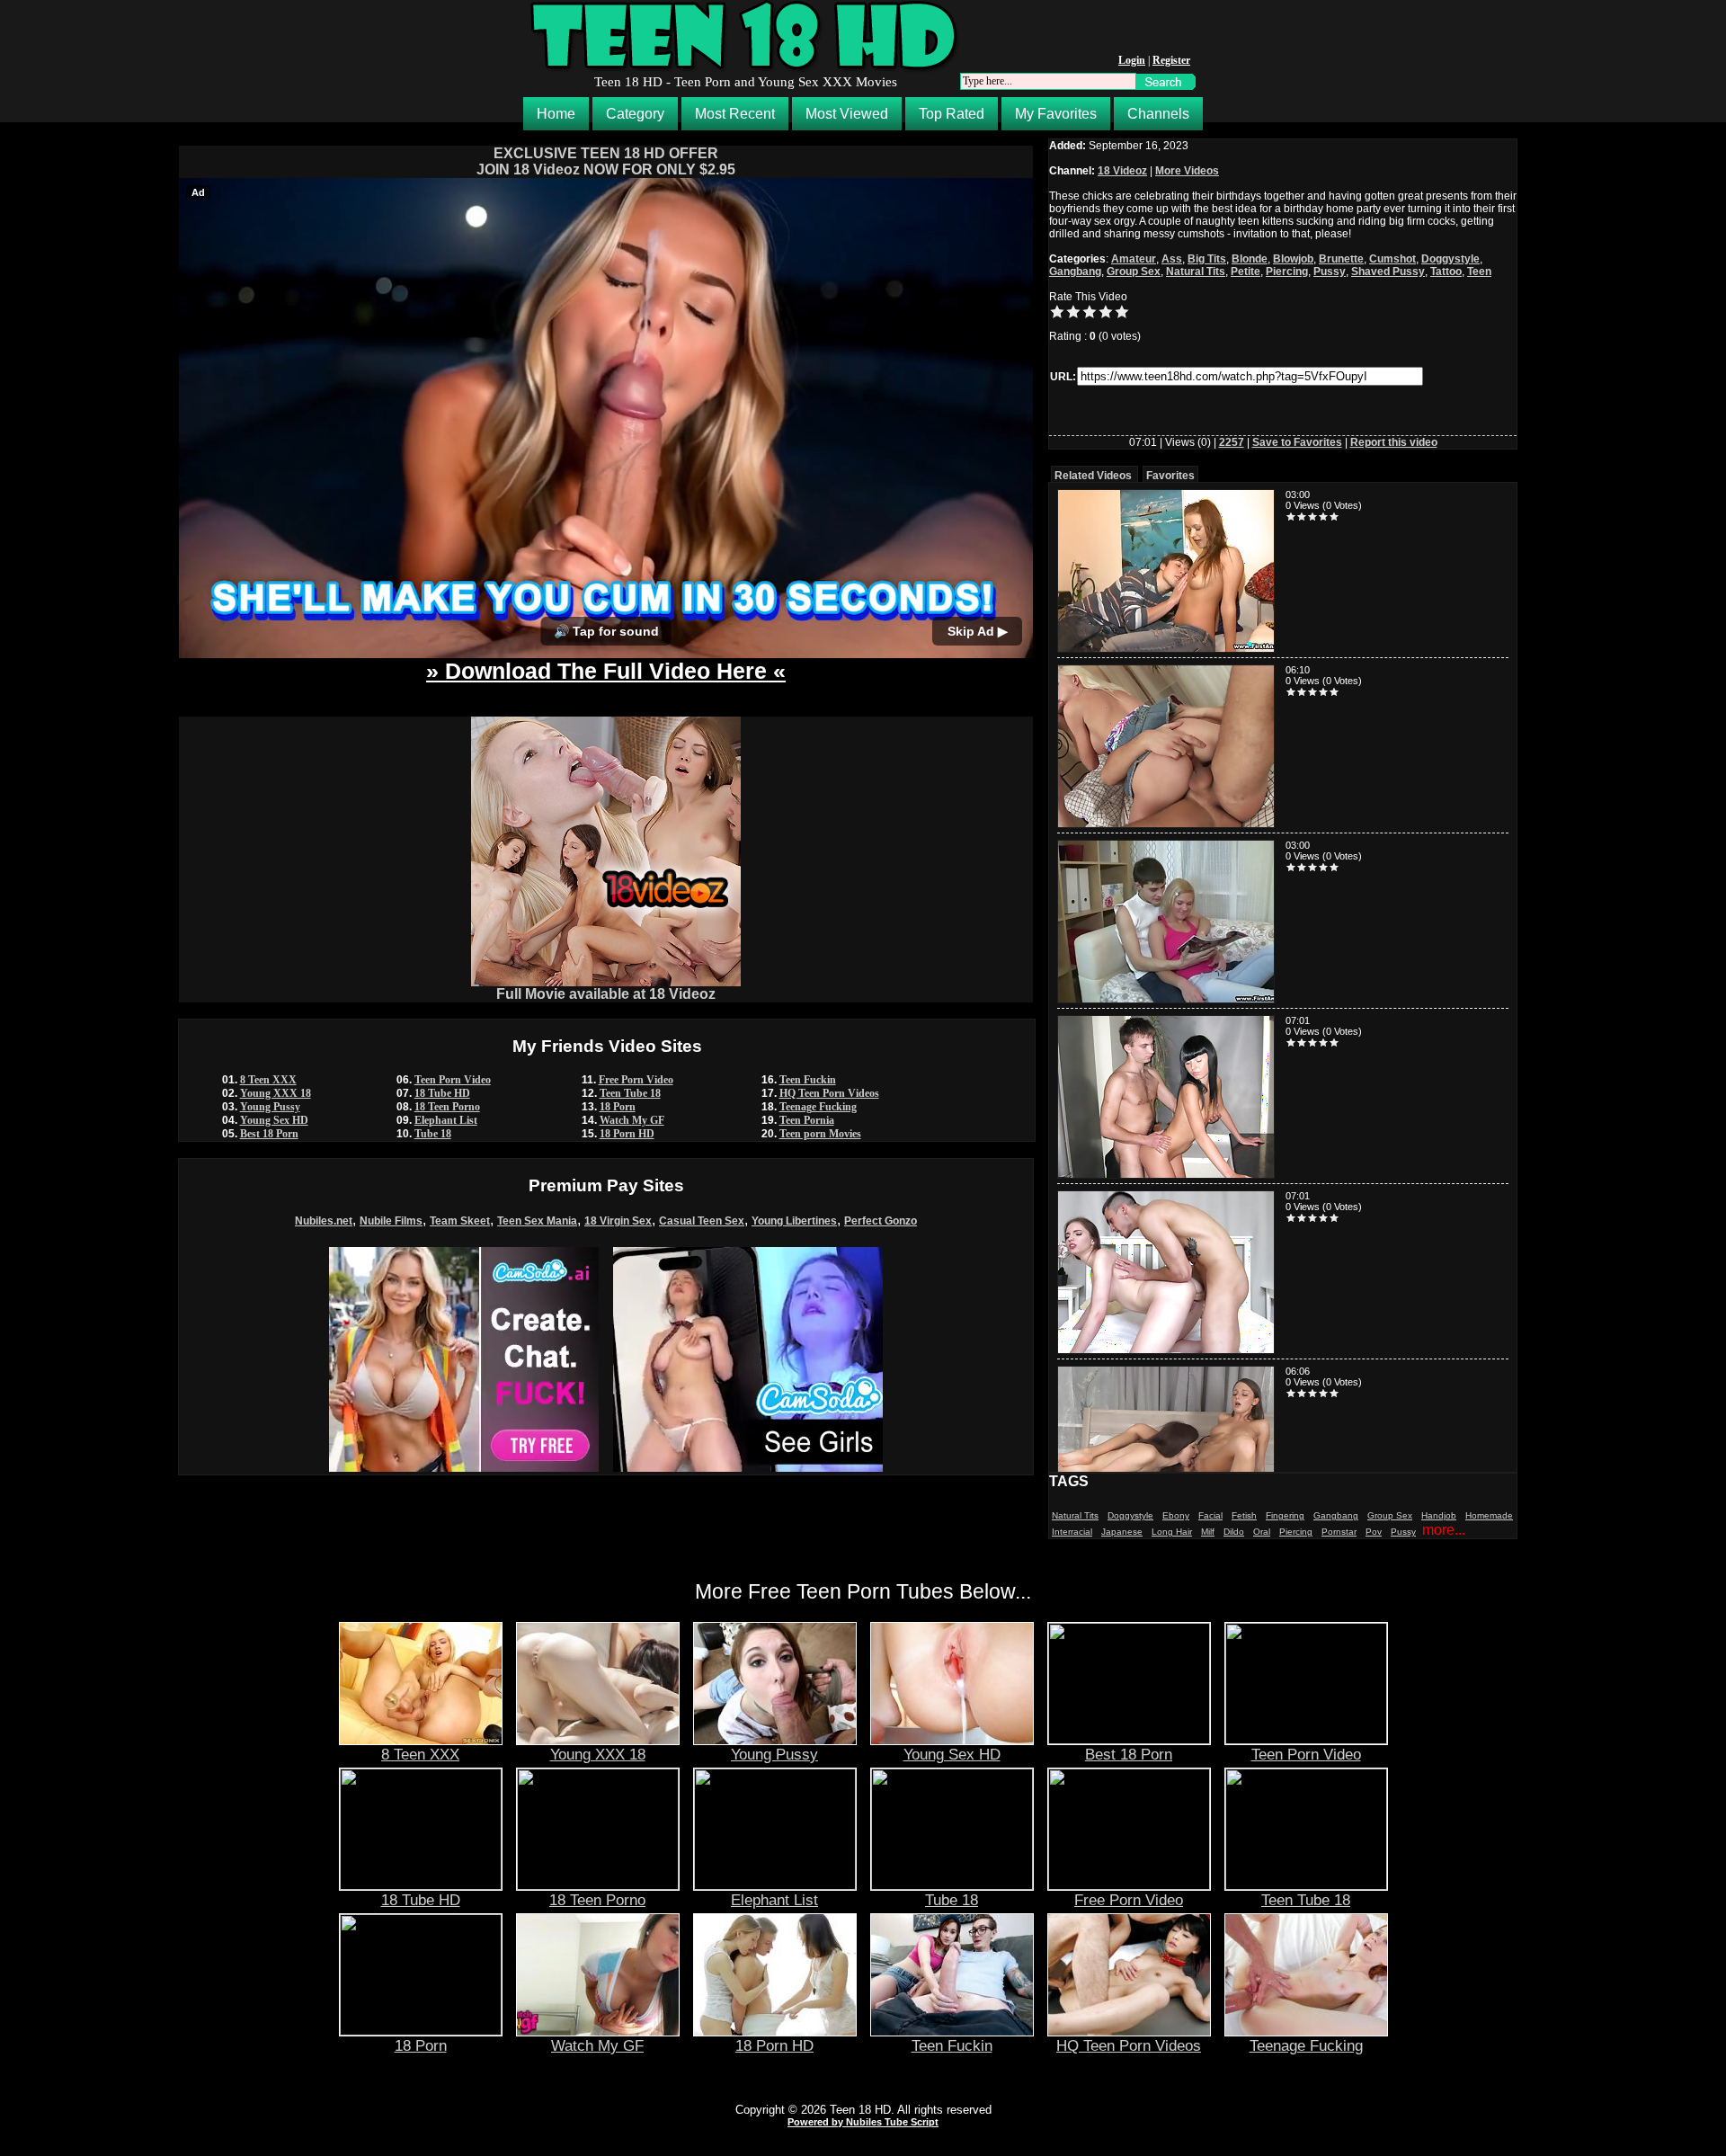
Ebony (1176, 1515)
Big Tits (1207, 259)
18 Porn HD (627, 1134)
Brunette (1341, 259)
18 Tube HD (442, 1093)
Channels (1158, 114)
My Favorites (1056, 114)
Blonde (1250, 259)
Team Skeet (460, 1221)
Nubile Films (391, 1221)
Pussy (1330, 272)
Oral (1262, 1532)
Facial (1210, 1515)
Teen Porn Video (453, 1080)
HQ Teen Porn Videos (829, 1093)
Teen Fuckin (808, 1080)
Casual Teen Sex (702, 1221)
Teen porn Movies (820, 1134)
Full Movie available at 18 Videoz (606, 994)
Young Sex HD (274, 1120)
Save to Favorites (1297, 442)
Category (635, 114)
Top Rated (952, 114)
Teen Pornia (807, 1120)
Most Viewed (847, 114)
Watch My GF (632, 1120)
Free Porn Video (636, 1080)
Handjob (1439, 1515)
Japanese (1122, 1532)
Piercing (1287, 272)
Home (556, 114)
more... (1444, 1530)
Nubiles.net (324, 1221)
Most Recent (735, 114)
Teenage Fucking (818, 1107)
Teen (1479, 272)
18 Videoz (1122, 171)
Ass (1172, 259)
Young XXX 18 (276, 1093)
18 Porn (618, 1107)
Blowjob (1293, 259)
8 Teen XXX (268, 1080)
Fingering (1285, 1515)
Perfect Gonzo (881, 1221)
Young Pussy (270, 1107)
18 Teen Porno (447, 1107)
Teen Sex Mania (537, 1221)
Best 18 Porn (269, 1134)
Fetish (1244, 1515)
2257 (1232, 442)
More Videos (1187, 171)
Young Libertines (794, 1221)
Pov (1374, 1532)
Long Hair (1172, 1532)
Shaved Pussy (1388, 272)
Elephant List (446, 1120)
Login (1132, 60)
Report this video (1394, 442)
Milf (1208, 1532)
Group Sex (1134, 272)
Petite (1246, 272)
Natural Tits (1196, 272)
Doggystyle (1450, 259)
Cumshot (1392, 259)
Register (1171, 60)
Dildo (1234, 1532)
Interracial (1072, 1532)
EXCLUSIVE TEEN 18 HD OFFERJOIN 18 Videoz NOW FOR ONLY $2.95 (606, 161)
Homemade (1489, 1515)
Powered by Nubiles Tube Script (863, 2122)
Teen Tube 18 (630, 1093)
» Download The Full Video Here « (606, 671)
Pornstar (1339, 1532)
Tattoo (1446, 272)
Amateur (1134, 259)
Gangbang (1075, 272)
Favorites (1170, 476)
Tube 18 (433, 1134)
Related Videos (1093, 476)
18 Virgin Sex (618, 1221)
